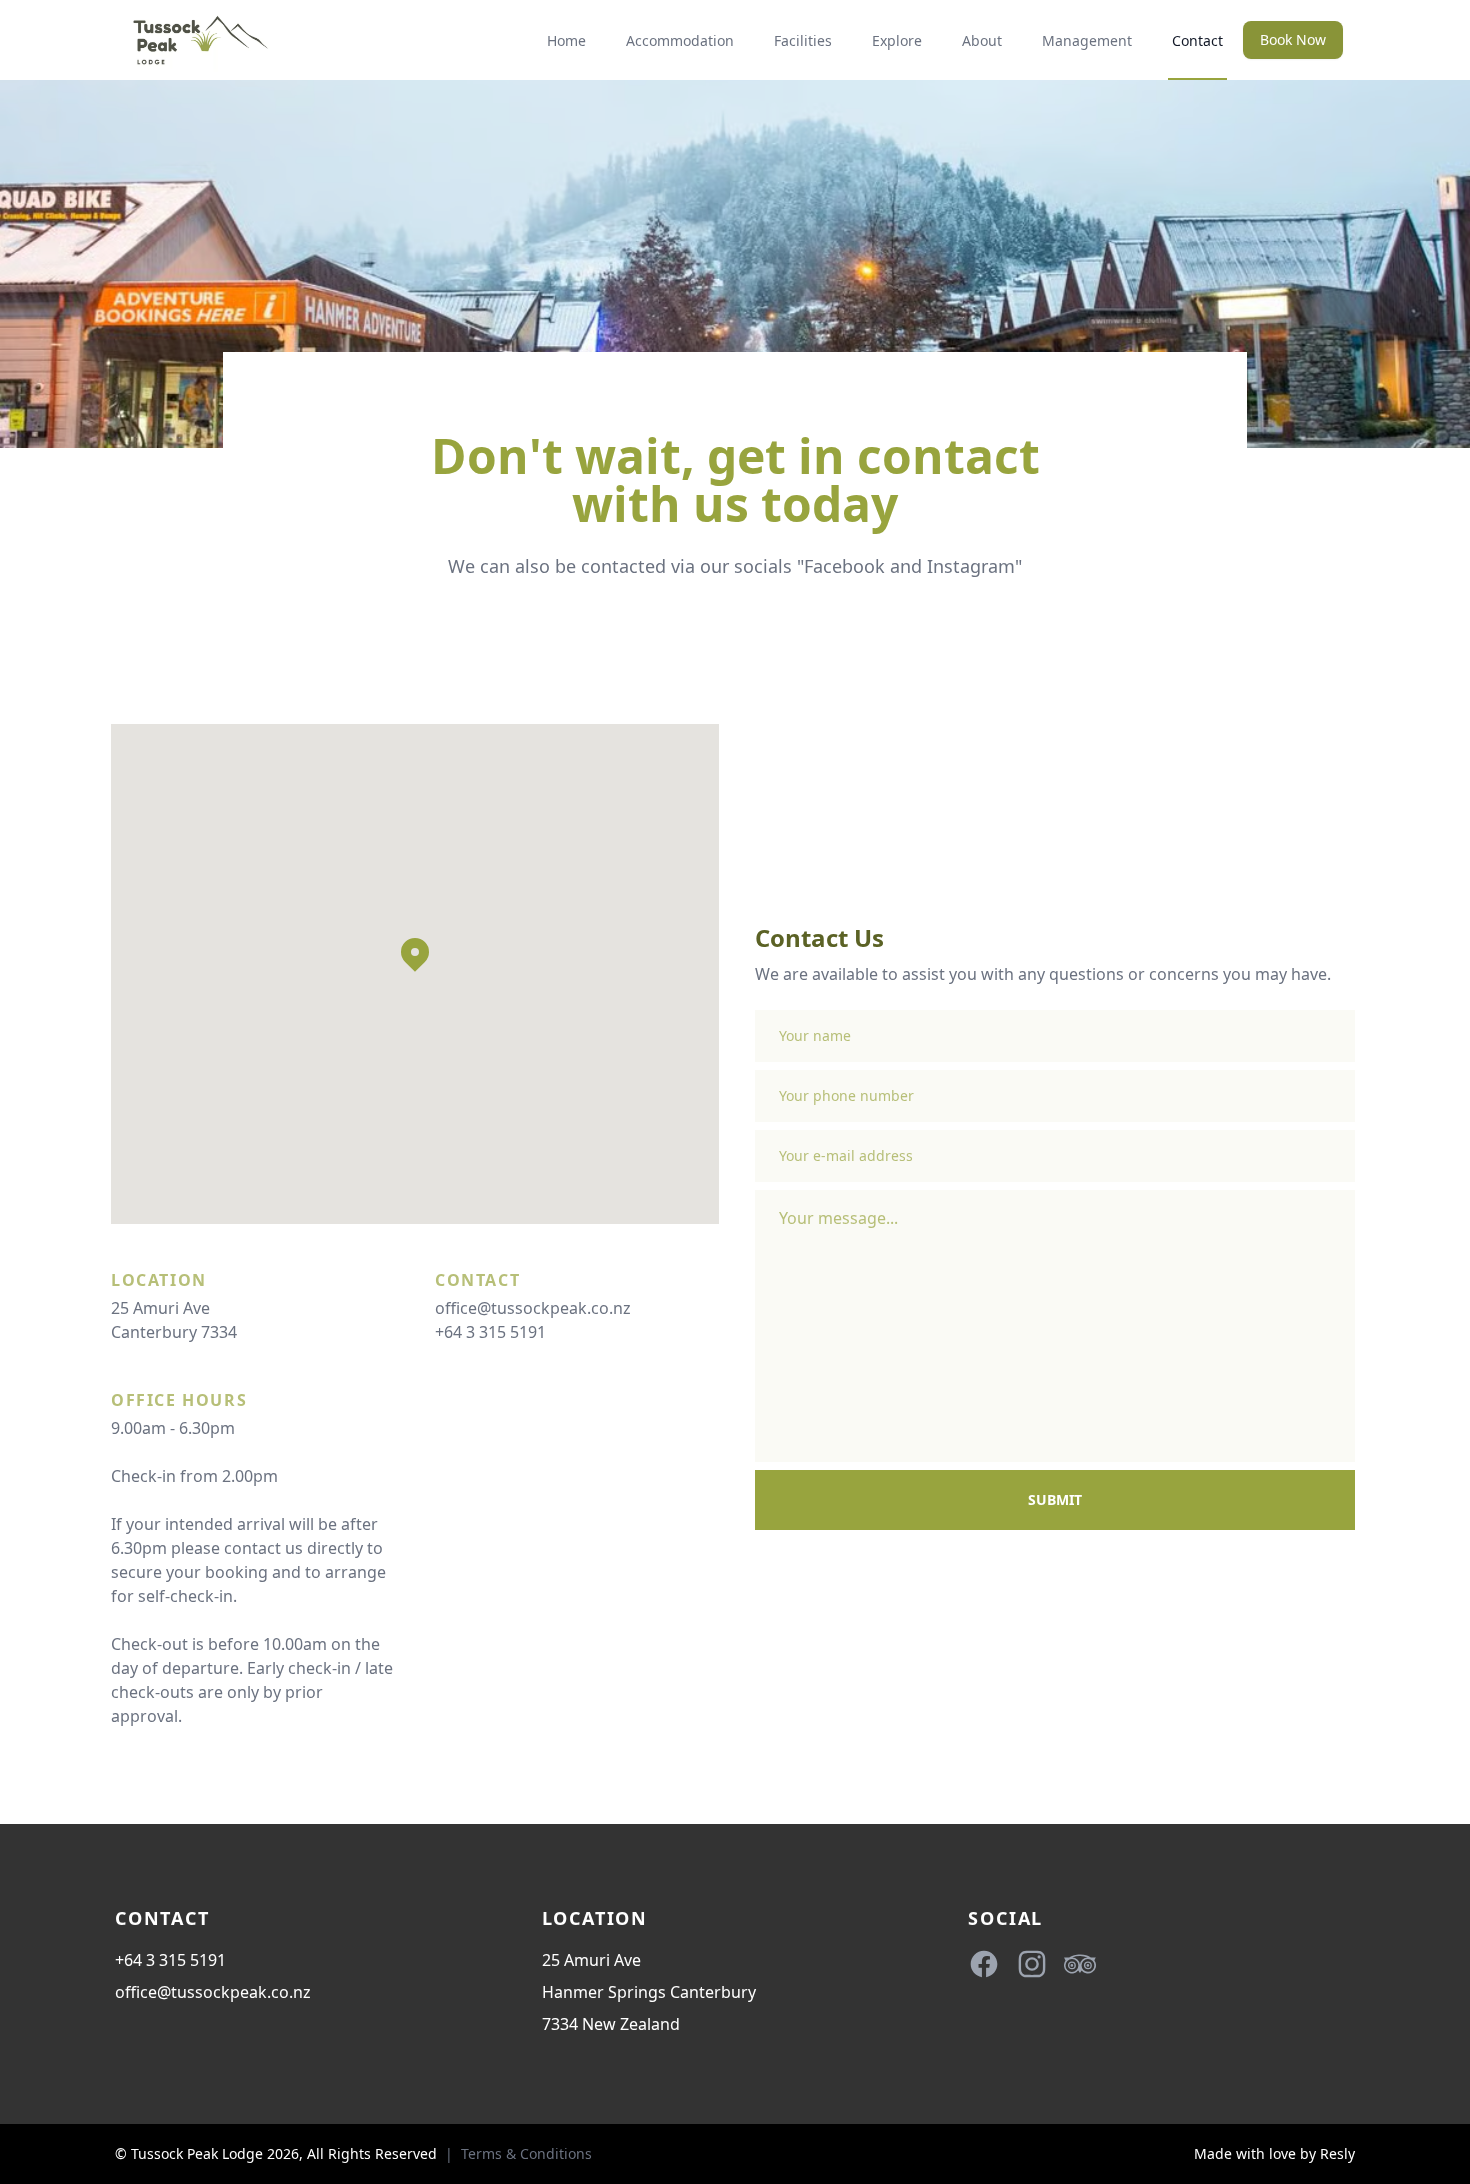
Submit (1055, 1499)
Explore (897, 40)
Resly (1337, 2153)
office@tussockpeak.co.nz (533, 1308)
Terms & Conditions (526, 2153)
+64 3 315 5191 (490, 1332)
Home (566, 40)
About (982, 40)
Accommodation (680, 40)
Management (1087, 40)
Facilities (803, 40)
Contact (1197, 40)
